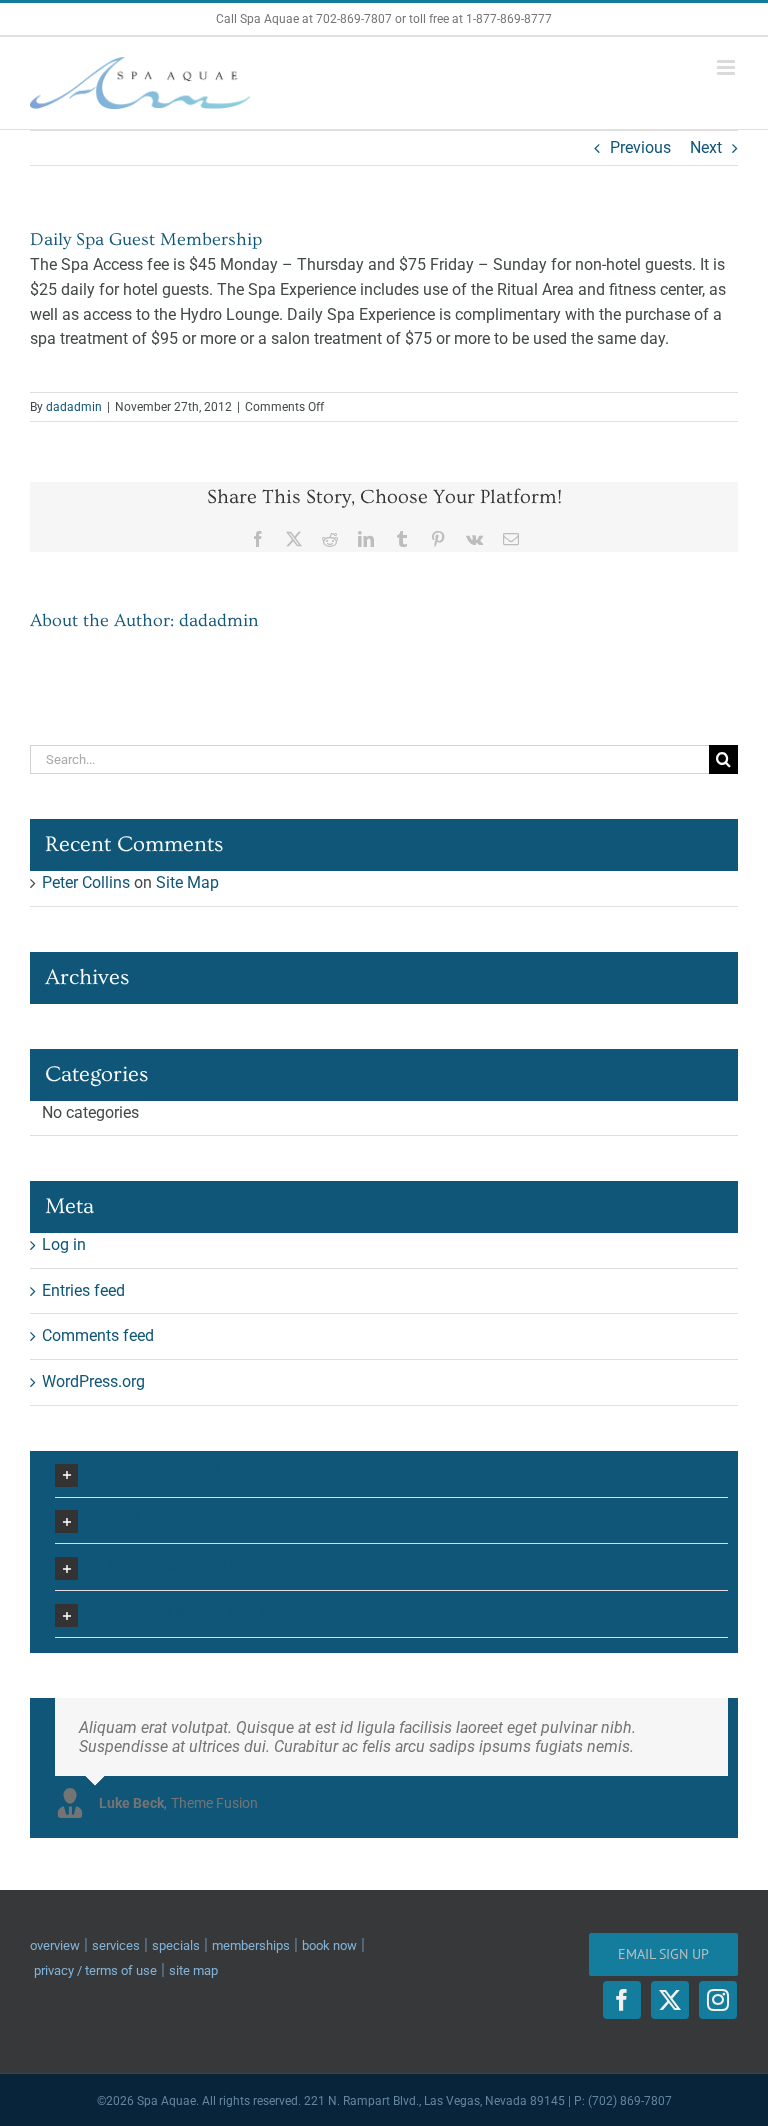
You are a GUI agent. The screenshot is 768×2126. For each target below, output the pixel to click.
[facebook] (622, 2000)
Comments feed (98, 1335)
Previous (640, 147)
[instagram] (718, 2000)
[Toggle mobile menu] (727, 67)
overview (55, 1945)
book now (329, 1945)
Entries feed (83, 1290)
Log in (64, 1244)
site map (193, 1970)
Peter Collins (86, 882)
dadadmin (74, 407)
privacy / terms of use (95, 1970)
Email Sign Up (663, 1954)
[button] (391, 1474)
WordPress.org (93, 1381)
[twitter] (670, 2000)
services (116, 1945)
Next (706, 147)
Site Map (187, 882)
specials (176, 1945)
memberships (251, 1945)
